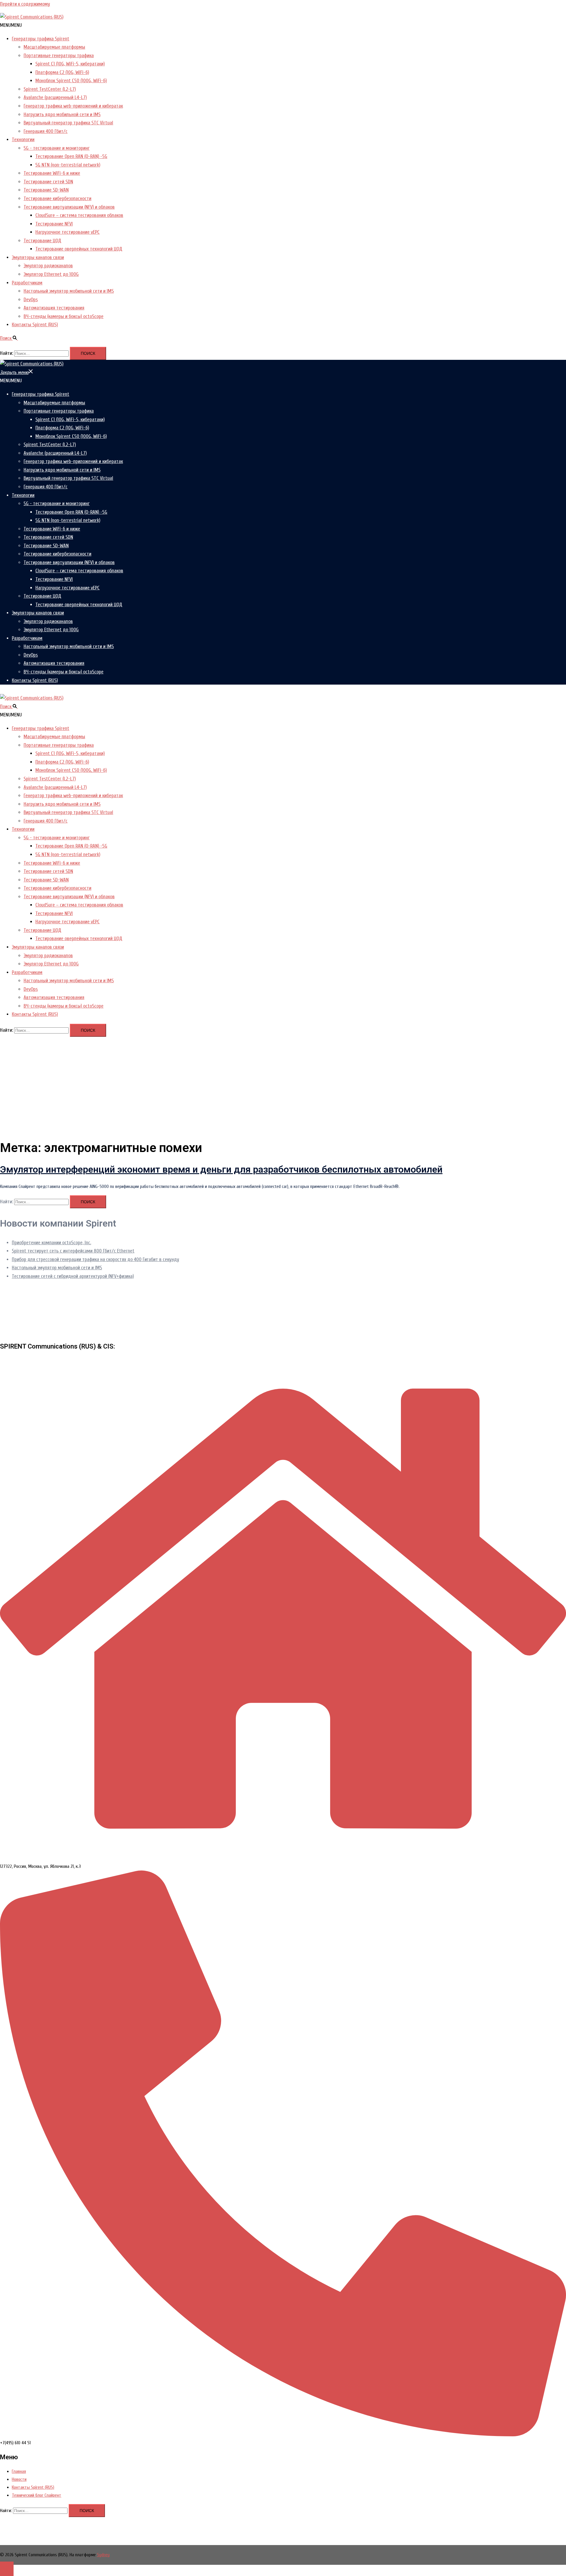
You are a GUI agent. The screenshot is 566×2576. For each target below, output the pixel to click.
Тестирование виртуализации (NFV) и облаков (69, 207)
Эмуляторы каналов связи (38, 257)
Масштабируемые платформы (54, 47)
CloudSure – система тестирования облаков (79, 215)
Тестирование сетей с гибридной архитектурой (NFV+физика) (73, 1276)
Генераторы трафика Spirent (41, 39)
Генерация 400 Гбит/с (46, 131)
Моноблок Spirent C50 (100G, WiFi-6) (71, 81)
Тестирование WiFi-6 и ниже (52, 173)
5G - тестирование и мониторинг (57, 148)
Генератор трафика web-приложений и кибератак (73, 106)
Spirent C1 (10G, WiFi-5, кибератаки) (70, 64)
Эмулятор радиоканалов (48, 266)
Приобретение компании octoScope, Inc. (51, 1243)
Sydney (103, 2555)
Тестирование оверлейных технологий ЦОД (79, 249)
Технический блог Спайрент (37, 2495)
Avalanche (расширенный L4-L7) (55, 97)
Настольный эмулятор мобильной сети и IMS (69, 291)
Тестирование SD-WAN (46, 190)
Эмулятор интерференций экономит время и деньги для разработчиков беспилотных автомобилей (221, 1169)
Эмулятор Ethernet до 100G (51, 274)
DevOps (31, 300)
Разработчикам (27, 283)
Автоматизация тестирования (54, 308)
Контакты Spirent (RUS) (35, 325)
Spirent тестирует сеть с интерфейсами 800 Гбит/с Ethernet (73, 1251)
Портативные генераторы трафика (59, 56)
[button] (11, 25)
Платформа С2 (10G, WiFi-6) (62, 72)
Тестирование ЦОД (42, 241)
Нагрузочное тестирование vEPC (68, 232)
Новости (19, 2479)
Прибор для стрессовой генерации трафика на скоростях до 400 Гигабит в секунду (96, 1259)
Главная (19, 2471)
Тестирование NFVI (54, 224)
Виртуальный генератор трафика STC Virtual (68, 123)
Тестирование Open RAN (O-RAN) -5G (71, 156)
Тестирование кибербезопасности (57, 198)
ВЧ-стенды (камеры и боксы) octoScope (64, 316)
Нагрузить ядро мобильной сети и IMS (62, 114)
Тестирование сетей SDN (48, 182)
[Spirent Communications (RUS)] (32, 17)
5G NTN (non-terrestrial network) (68, 165)
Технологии (23, 140)
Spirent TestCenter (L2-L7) (50, 89)
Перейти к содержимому (25, 4)
